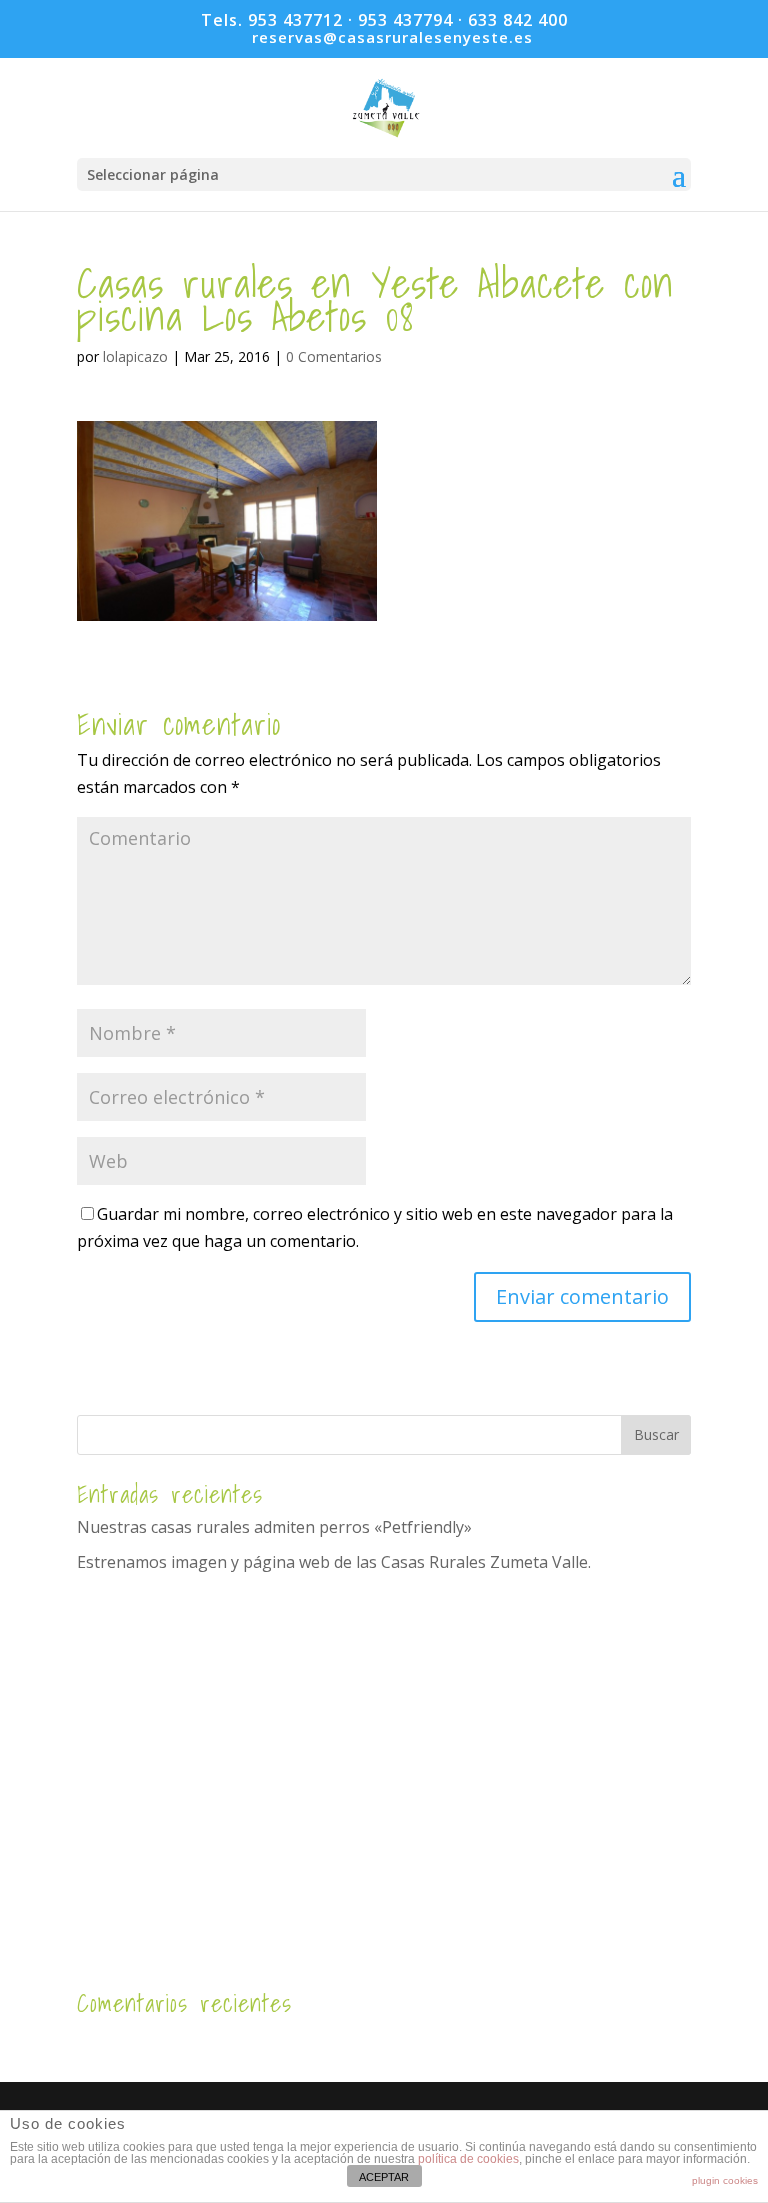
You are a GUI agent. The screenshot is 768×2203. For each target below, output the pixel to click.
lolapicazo (135, 356)
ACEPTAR (384, 2177)
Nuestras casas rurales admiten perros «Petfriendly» (274, 1527)
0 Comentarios (334, 356)
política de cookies (468, 2159)
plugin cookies (725, 2180)
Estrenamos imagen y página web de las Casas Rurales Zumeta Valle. (334, 1562)
